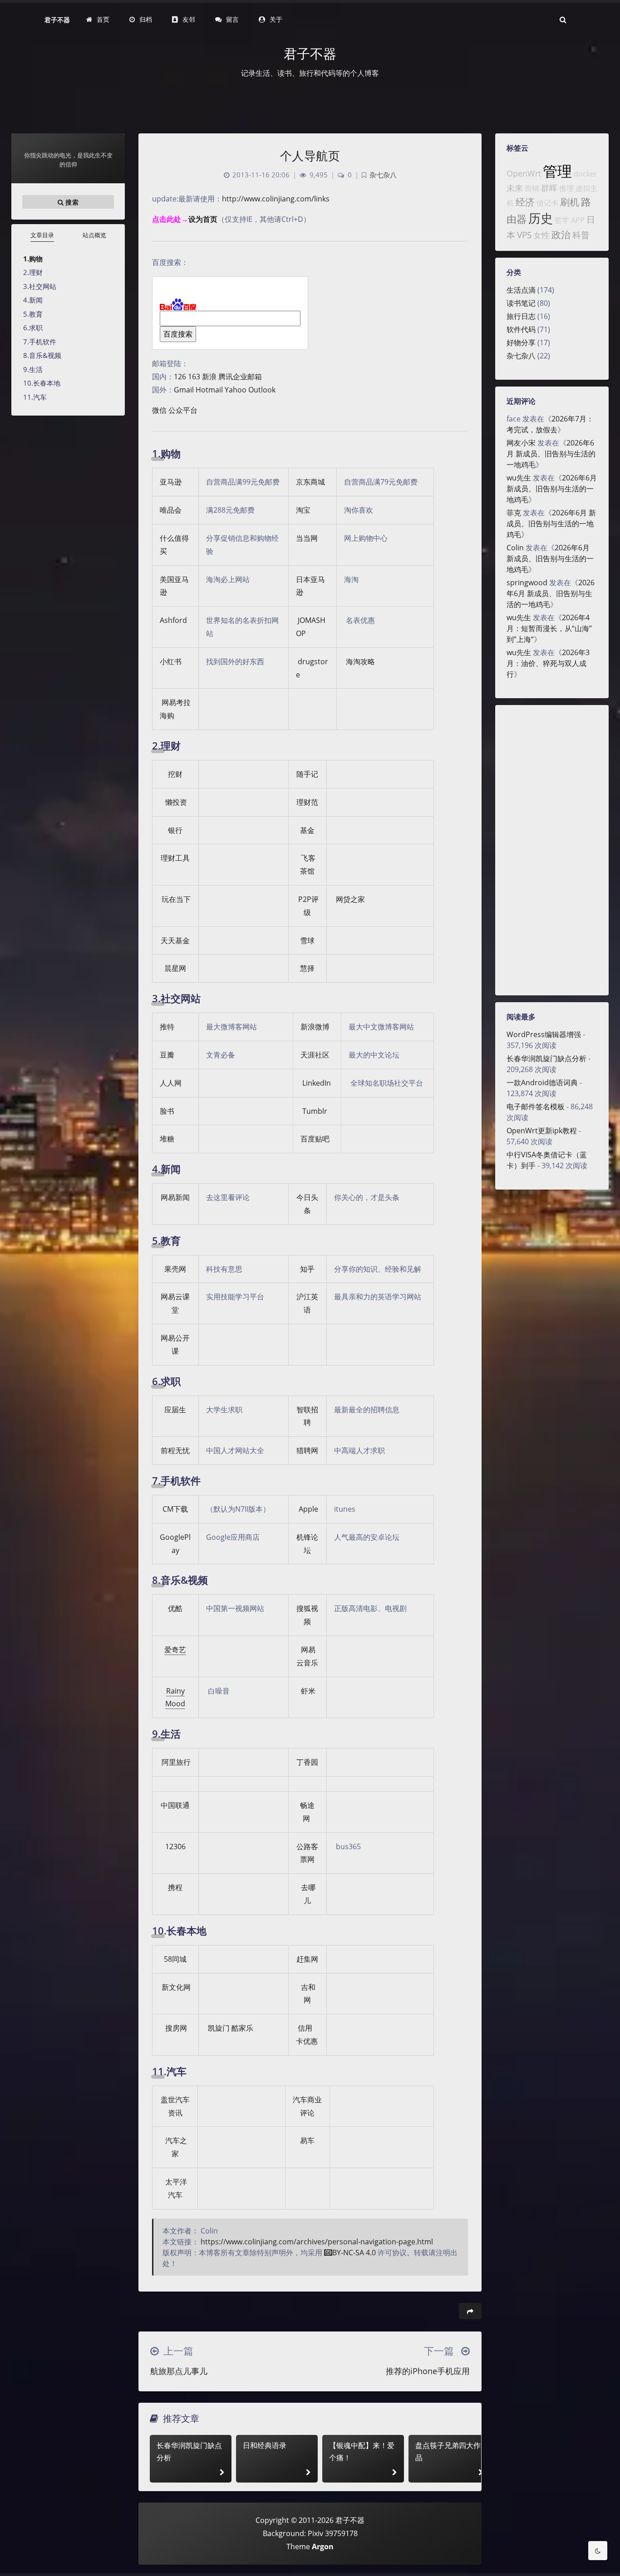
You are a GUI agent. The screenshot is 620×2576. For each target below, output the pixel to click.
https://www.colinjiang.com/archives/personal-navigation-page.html (317, 2242)
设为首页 (203, 219)
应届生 (175, 1410)
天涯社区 (315, 1055)
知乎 (307, 1269)
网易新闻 (175, 1197)
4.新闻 (33, 300)
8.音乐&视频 (42, 355)
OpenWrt (524, 173)
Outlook (262, 390)
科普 (581, 235)
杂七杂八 (521, 356)
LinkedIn (317, 1083)
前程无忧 (175, 1450)
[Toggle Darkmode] (598, 2551)
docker (586, 174)
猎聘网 (307, 1450)
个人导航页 (310, 156)
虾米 (308, 1691)
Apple (308, 1509)
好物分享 (521, 343)
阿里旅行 (176, 1762)
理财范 (307, 802)
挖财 (175, 774)
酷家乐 (242, 2028)
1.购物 (33, 259)
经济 (525, 202)
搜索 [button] (71, 202)
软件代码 (521, 329)
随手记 (307, 774)
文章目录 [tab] (42, 235)
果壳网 (175, 1269)
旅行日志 (521, 316)
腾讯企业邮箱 (240, 377)
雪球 (307, 940)
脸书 (167, 1111)
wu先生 (519, 478)
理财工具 (175, 858)
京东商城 (310, 482)
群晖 (549, 188)
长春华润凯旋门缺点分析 (546, 1058)
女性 (541, 235)
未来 (515, 188)
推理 (566, 188)
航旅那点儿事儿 (179, 2371)
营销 (532, 188)
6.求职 (33, 328)
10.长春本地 (42, 383)
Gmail (184, 390)
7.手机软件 (40, 342)
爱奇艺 (175, 1650)
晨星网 (175, 968)
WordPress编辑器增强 (544, 1034)
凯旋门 (219, 2028)
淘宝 (303, 510)
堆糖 (167, 1139)
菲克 (514, 513)
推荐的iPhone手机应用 (428, 2371)
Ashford (173, 620)
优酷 (175, 1608)
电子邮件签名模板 (536, 1107)
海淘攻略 (360, 661)
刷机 (570, 202)
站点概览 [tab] (94, 235)
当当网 (307, 538)
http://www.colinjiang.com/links (276, 199)
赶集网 (307, 1959)
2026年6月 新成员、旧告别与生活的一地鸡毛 (551, 454)
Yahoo (236, 390)
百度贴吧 (315, 1139)
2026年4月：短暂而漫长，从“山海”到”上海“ (549, 628)
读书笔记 (521, 303)
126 (180, 377)
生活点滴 (521, 290)
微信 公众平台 (175, 410)
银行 (175, 830)
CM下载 (175, 1509)
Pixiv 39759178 (333, 2533)
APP (578, 220)
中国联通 (175, 1805)
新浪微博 (315, 1027)
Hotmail (209, 390)
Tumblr (315, 1111)
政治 (561, 235)
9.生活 (33, 369)
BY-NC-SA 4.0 (354, 2253)
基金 (307, 830)
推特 (167, 1027)
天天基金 (175, 940)
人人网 (171, 1083)
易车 (307, 2140)
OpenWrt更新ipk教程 (542, 1131)
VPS (524, 235)
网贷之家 (350, 899)
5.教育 (33, 314)
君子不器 (57, 20)
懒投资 (176, 802)
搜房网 (176, 2028)
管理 (557, 171)
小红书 (171, 661)
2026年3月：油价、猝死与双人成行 (548, 663)
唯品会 (171, 510)
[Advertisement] (552, 850)
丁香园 (307, 1762)
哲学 (562, 220)
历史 (541, 218)
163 (194, 377)
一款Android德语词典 (542, 1082)
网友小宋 (521, 443)
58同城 (175, 1959)
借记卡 (547, 203)
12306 (175, 1846)
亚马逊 (171, 482)
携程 (175, 1887)
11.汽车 (35, 397)
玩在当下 (176, 899)
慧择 (307, 968)
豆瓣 (167, 1055)
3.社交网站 (40, 286)
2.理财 (33, 272)
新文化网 (176, 1987)
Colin (515, 548)
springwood (527, 583)
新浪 (209, 377)
